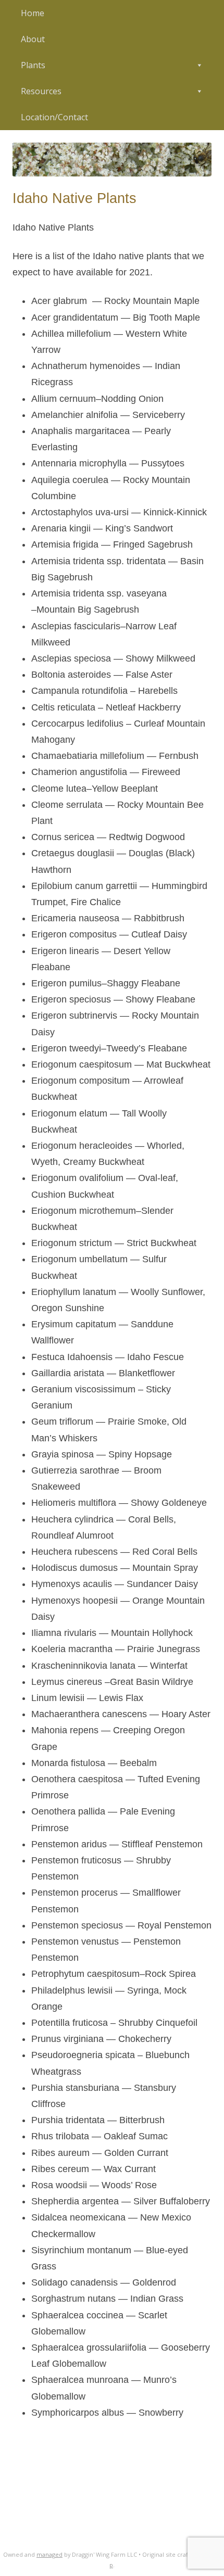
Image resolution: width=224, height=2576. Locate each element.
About (33, 39)
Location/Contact (54, 117)
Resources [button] (41, 91)
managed (49, 2554)
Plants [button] (33, 65)
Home (33, 13)
